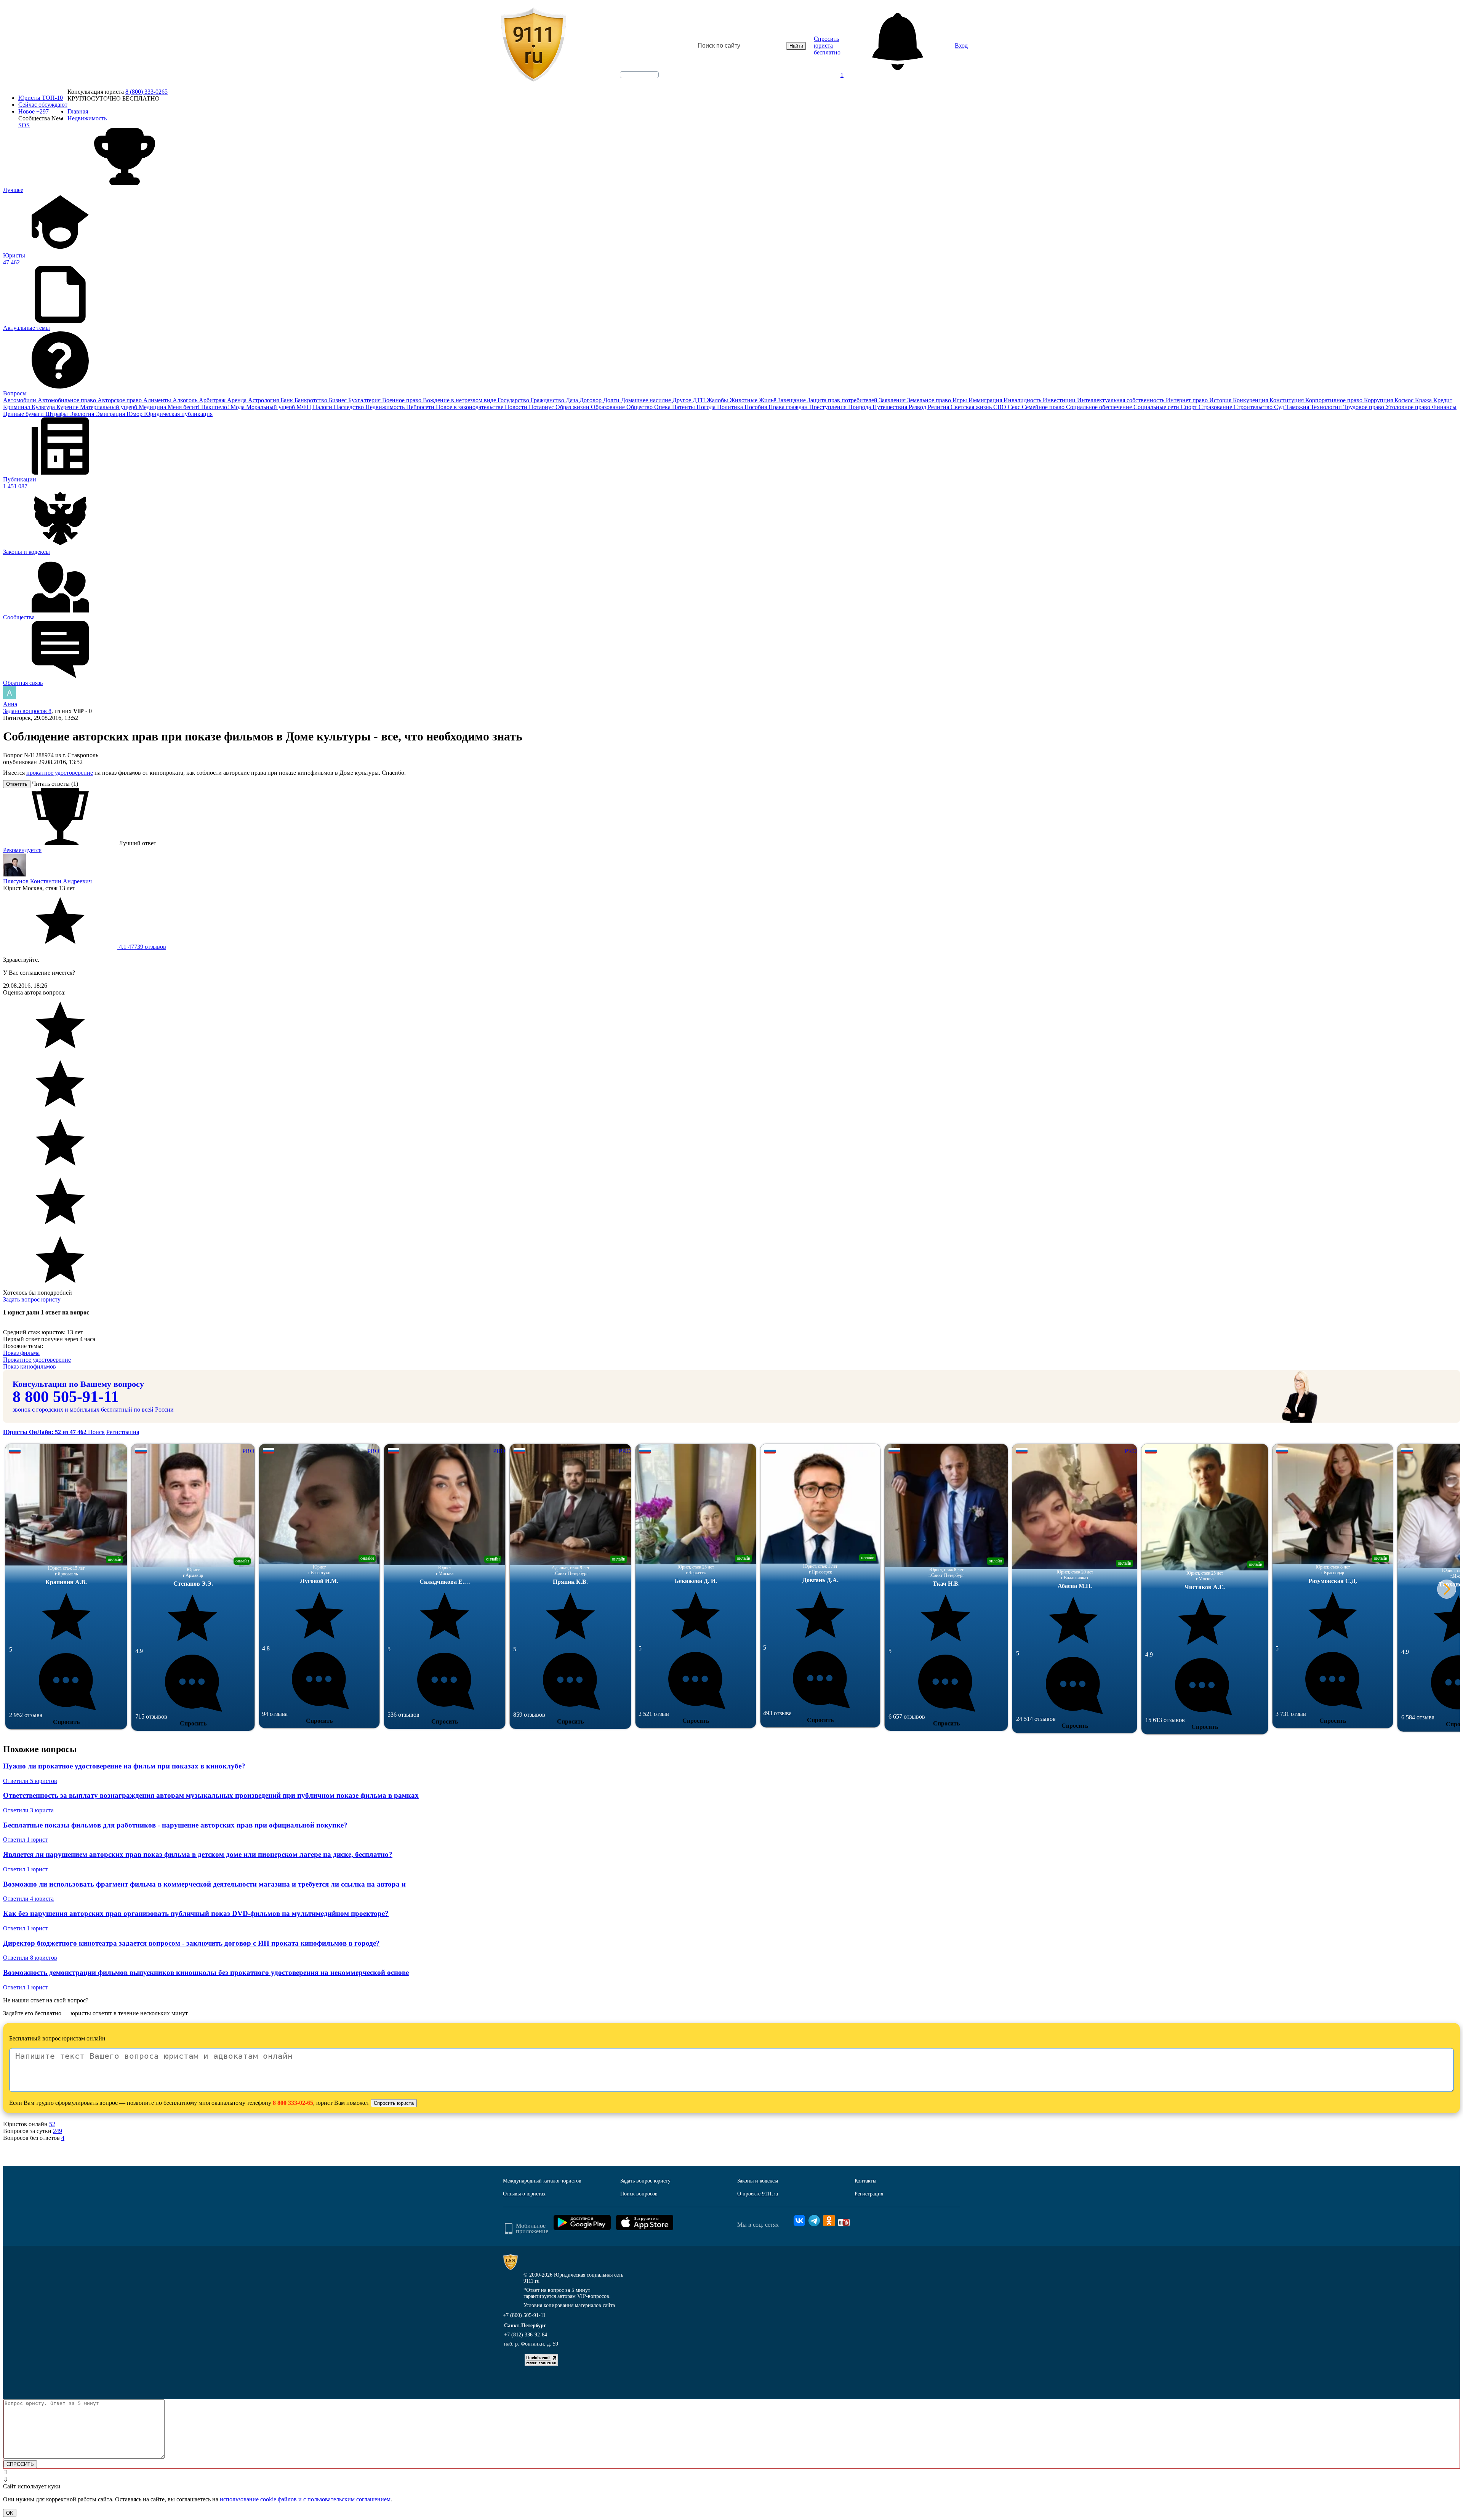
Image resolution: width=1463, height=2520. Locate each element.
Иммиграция (986, 400)
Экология (82, 414)
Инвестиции (1060, 400)
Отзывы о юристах (524, 2194)
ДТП (700, 400)
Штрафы (57, 414)
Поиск (96, 1432)
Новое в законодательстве (470, 407)
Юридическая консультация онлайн (632, 81)
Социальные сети (1157, 407)
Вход (961, 46)
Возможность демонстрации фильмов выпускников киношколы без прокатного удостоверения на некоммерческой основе (206, 1972)
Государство (514, 400)
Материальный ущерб (109, 407)
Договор (591, 400)
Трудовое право (1365, 407)
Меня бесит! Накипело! (199, 407)
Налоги (323, 407)
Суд (1280, 407)
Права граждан (789, 407)
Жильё (768, 400)
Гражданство (548, 400)
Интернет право (1188, 400)
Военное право (403, 400)
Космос (1405, 400)
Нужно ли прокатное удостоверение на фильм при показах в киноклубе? (124, 1766)
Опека (663, 407)
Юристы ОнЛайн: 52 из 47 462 (46, 1432)
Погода (707, 407)
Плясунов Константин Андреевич (47, 881)
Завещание (792, 400)
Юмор (135, 414)
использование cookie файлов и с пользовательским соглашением (305, 2499)
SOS (24, 125)
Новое (34, 111)
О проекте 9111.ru (758, 2194)
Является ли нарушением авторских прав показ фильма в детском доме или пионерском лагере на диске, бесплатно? (198, 1854)
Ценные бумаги (24, 414)
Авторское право (120, 400)
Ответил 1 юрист (25, 1840)
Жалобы (718, 400)
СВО (1000, 407)
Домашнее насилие (647, 400)
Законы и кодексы (758, 2181)
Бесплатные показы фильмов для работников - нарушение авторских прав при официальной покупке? (175, 1825)
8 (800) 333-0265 (146, 92)
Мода (238, 407)
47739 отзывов (142, 947)
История (1221, 400)
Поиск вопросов (639, 2194)
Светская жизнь (972, 407)
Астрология (264, 400)
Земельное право (930, 400)
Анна (10, 704)
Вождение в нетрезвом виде (460, 400)
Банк (287, 400)
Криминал (17, 407)
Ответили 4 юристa (28, 1899)
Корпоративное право (1335, 400)
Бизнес (339, 400)
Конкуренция (1251, 400)
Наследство (350, 407)
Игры (960, 400)
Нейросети (421, 407)
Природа (860, 407)
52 (52, 2124)
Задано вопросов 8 (27, 711)
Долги (612, 400)
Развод (918, 407)
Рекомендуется (22, 850)
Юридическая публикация (178, 414)
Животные (744, 400)
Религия (939, 407)
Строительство (1254, 407)
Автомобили (20, 400)
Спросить (66, 1722)
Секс (1015, 407)
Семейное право (1044, 407)
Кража (1424, 400)
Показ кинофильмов (30, 1366)
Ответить (17, 784)
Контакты (865, 2181)
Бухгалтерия (365, 400)
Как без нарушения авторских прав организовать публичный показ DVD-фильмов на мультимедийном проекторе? (196, 1913)
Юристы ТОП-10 (41, 98)
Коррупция (1379, 400)
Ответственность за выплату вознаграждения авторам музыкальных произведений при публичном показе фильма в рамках (211, 1795)
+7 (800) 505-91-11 (524, 2315)
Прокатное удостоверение (37, 1360)
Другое (683, 400)
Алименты (158, 400)
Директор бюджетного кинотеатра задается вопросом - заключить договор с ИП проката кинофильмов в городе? (191, 1943)
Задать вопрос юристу (32, 1299)
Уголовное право (1409, 407)
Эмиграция (111, 414)
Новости (517, 407)
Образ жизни (573, 407)
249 (58, 2131)
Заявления (893, 400)
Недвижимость (386, 407)
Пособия (756, 407)
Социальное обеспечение (1100, 407)
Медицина (153, 407)
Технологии (1327, 407)
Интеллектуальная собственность (1121, 400)
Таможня (1298, 407)
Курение (68, 407)
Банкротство (312, 400)
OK (10, 2513)
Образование (609, 407)
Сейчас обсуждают (43, 105)
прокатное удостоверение (60, 773)
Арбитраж (213, 400)
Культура (44, 407)
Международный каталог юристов (542, 2181)
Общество (640, 407)
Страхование (1216, 407)
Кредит (1443, 400)
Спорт (1190, 407)
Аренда (238, 400)
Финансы (1444, 407)
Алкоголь (186, 400)
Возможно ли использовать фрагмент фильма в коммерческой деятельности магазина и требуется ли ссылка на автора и (204, 1884)
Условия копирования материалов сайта (569, 2305)
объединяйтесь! (639, 75)
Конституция (1287, 400)
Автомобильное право (68, 400)
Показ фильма (21, 1353)
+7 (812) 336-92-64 (526, 2335)
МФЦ (305, 407)
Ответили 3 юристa (28, 1810)
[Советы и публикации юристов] (533, 46)
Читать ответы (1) (55, 784)
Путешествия (891, 407)
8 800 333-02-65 (293, 2103)
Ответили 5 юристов (30, 1781)
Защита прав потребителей (843, 400)
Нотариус (542, 407)
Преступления (829, 407)
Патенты (684, 407)
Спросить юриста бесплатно (827, 46)
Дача (573, 400)
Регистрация (123, 1432)
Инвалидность (1023, 400)
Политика (731, 407)
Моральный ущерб (271, 407)
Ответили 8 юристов (30, 1958)
